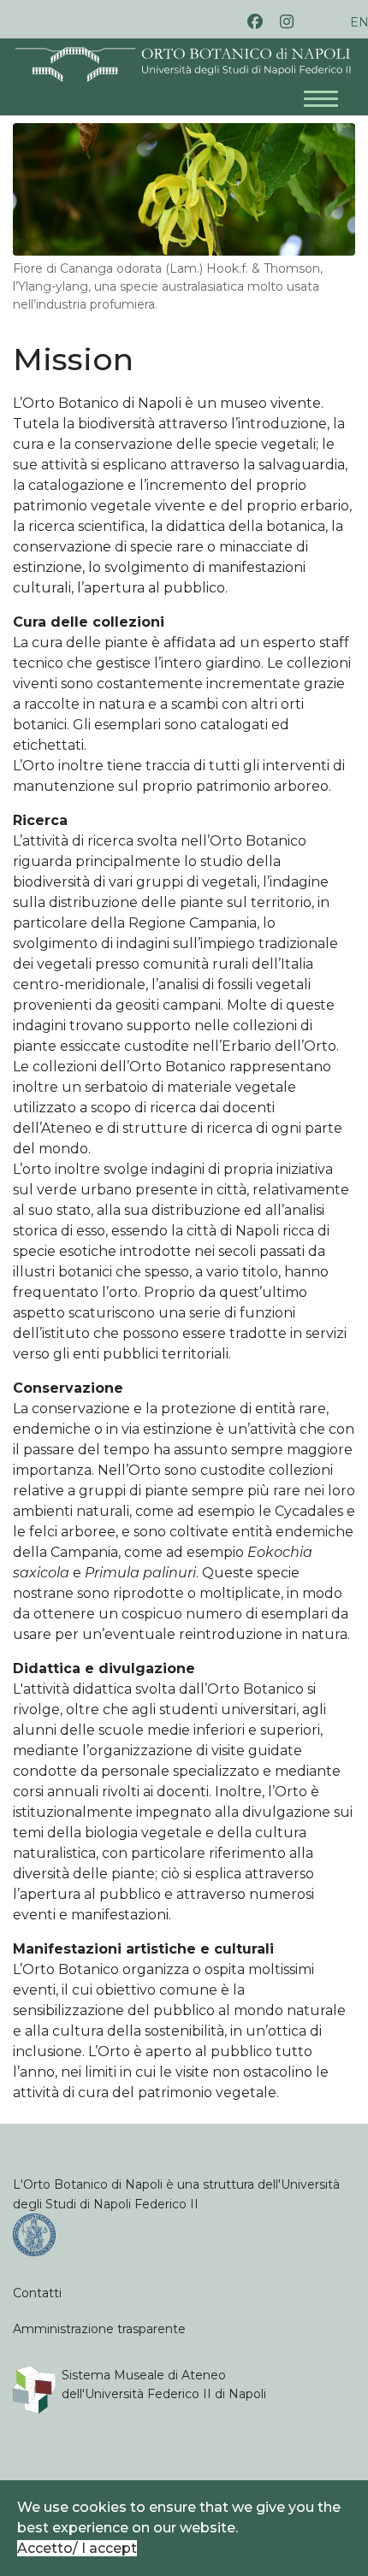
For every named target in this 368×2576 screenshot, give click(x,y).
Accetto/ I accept (77, 2548)
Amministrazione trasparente (99, 2329)
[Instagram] (287, 22)
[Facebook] (255, 22)
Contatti (37, 2293)
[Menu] (329, 90)
